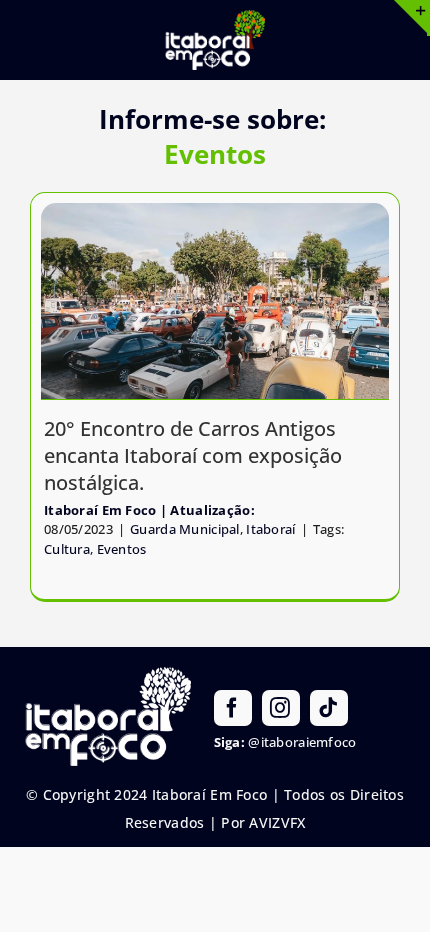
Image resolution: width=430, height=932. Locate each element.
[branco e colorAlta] (215, 19)
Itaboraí (270, 529)
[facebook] (233, 708)
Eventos (122, 549)
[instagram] (281, 708)
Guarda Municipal (185, 529)
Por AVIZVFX (263, 822)
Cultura (67, 549)
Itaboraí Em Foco (100, 510)
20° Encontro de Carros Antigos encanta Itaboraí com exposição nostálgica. (193, 455)
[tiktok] (329, 708)
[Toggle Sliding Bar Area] (412, 18)
